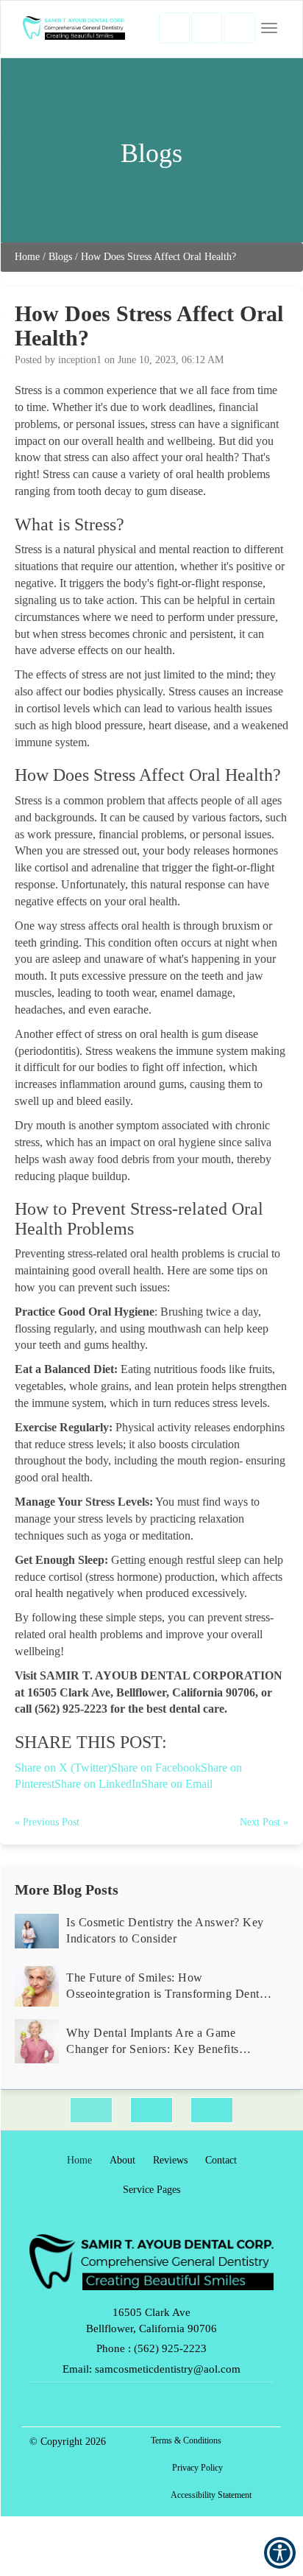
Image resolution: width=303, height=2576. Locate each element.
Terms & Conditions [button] (186, 2440)
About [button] (122, 2160)
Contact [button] (221, 2160)
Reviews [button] (170, 2160)
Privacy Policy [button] (197, 2468)
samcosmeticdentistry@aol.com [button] (168, 2369)
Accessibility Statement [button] (211, 2495)
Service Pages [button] (151, 2190)
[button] (174, 28)
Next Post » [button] (264, 1822)
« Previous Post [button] (47, 1822)
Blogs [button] (60, 257)
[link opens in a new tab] (91, 2110)
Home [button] (27, 257)
